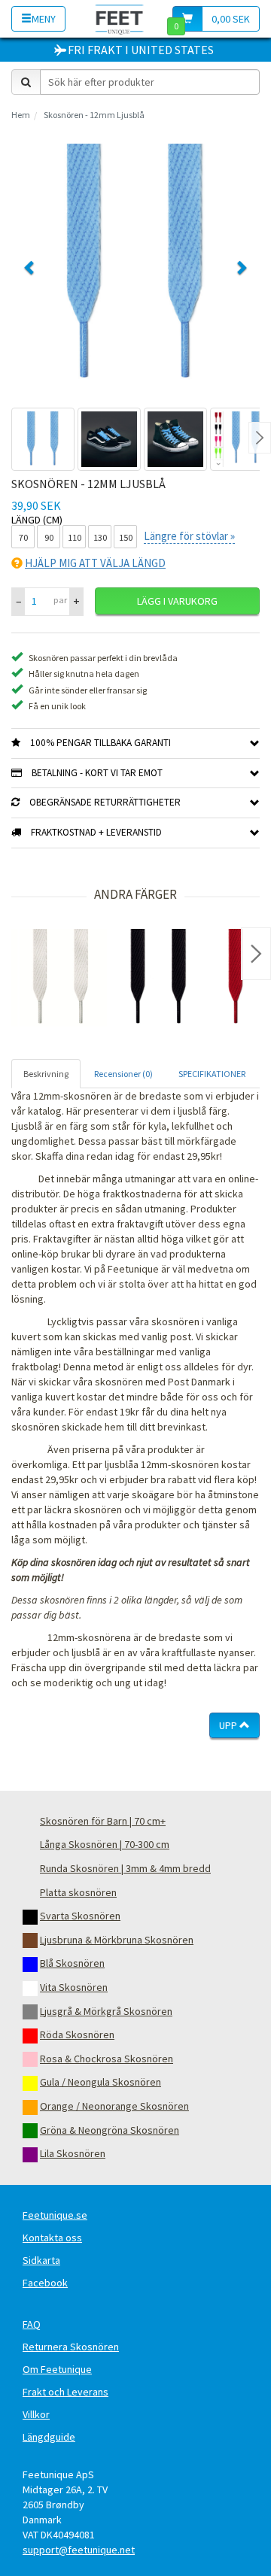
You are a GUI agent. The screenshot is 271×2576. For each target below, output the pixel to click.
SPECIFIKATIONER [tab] (212, 1074)
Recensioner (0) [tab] (123, 1074)
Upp (229, 1725)
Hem (21, 115)
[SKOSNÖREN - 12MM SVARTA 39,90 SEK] (158, 978)
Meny (44, 19)
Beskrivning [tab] (46, 1074)
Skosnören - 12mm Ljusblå (94, 115)
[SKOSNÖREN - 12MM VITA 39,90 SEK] (60, 978)
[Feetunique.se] (119, 18)
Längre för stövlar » (189, 536)
